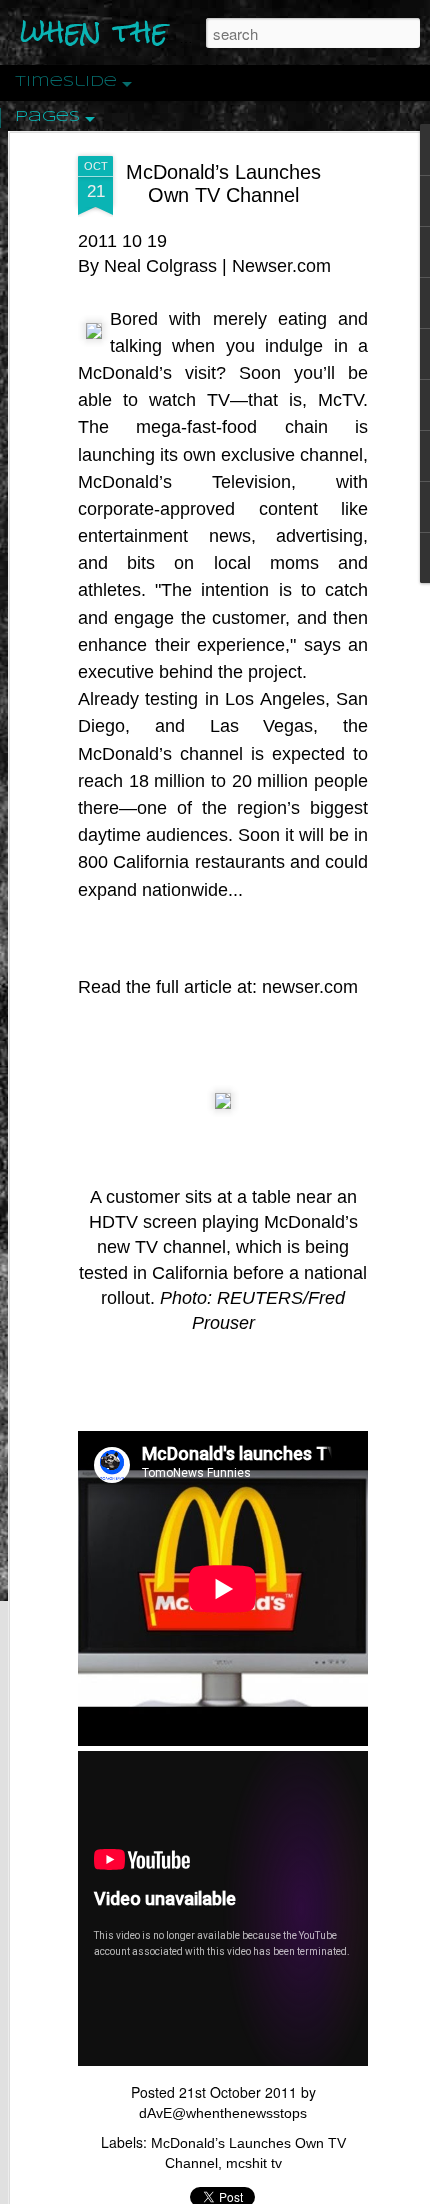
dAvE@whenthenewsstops (223, 2113)
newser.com (310, 987)
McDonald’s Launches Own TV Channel (223, 183)
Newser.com (281, 266)
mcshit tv (254, 2163)
